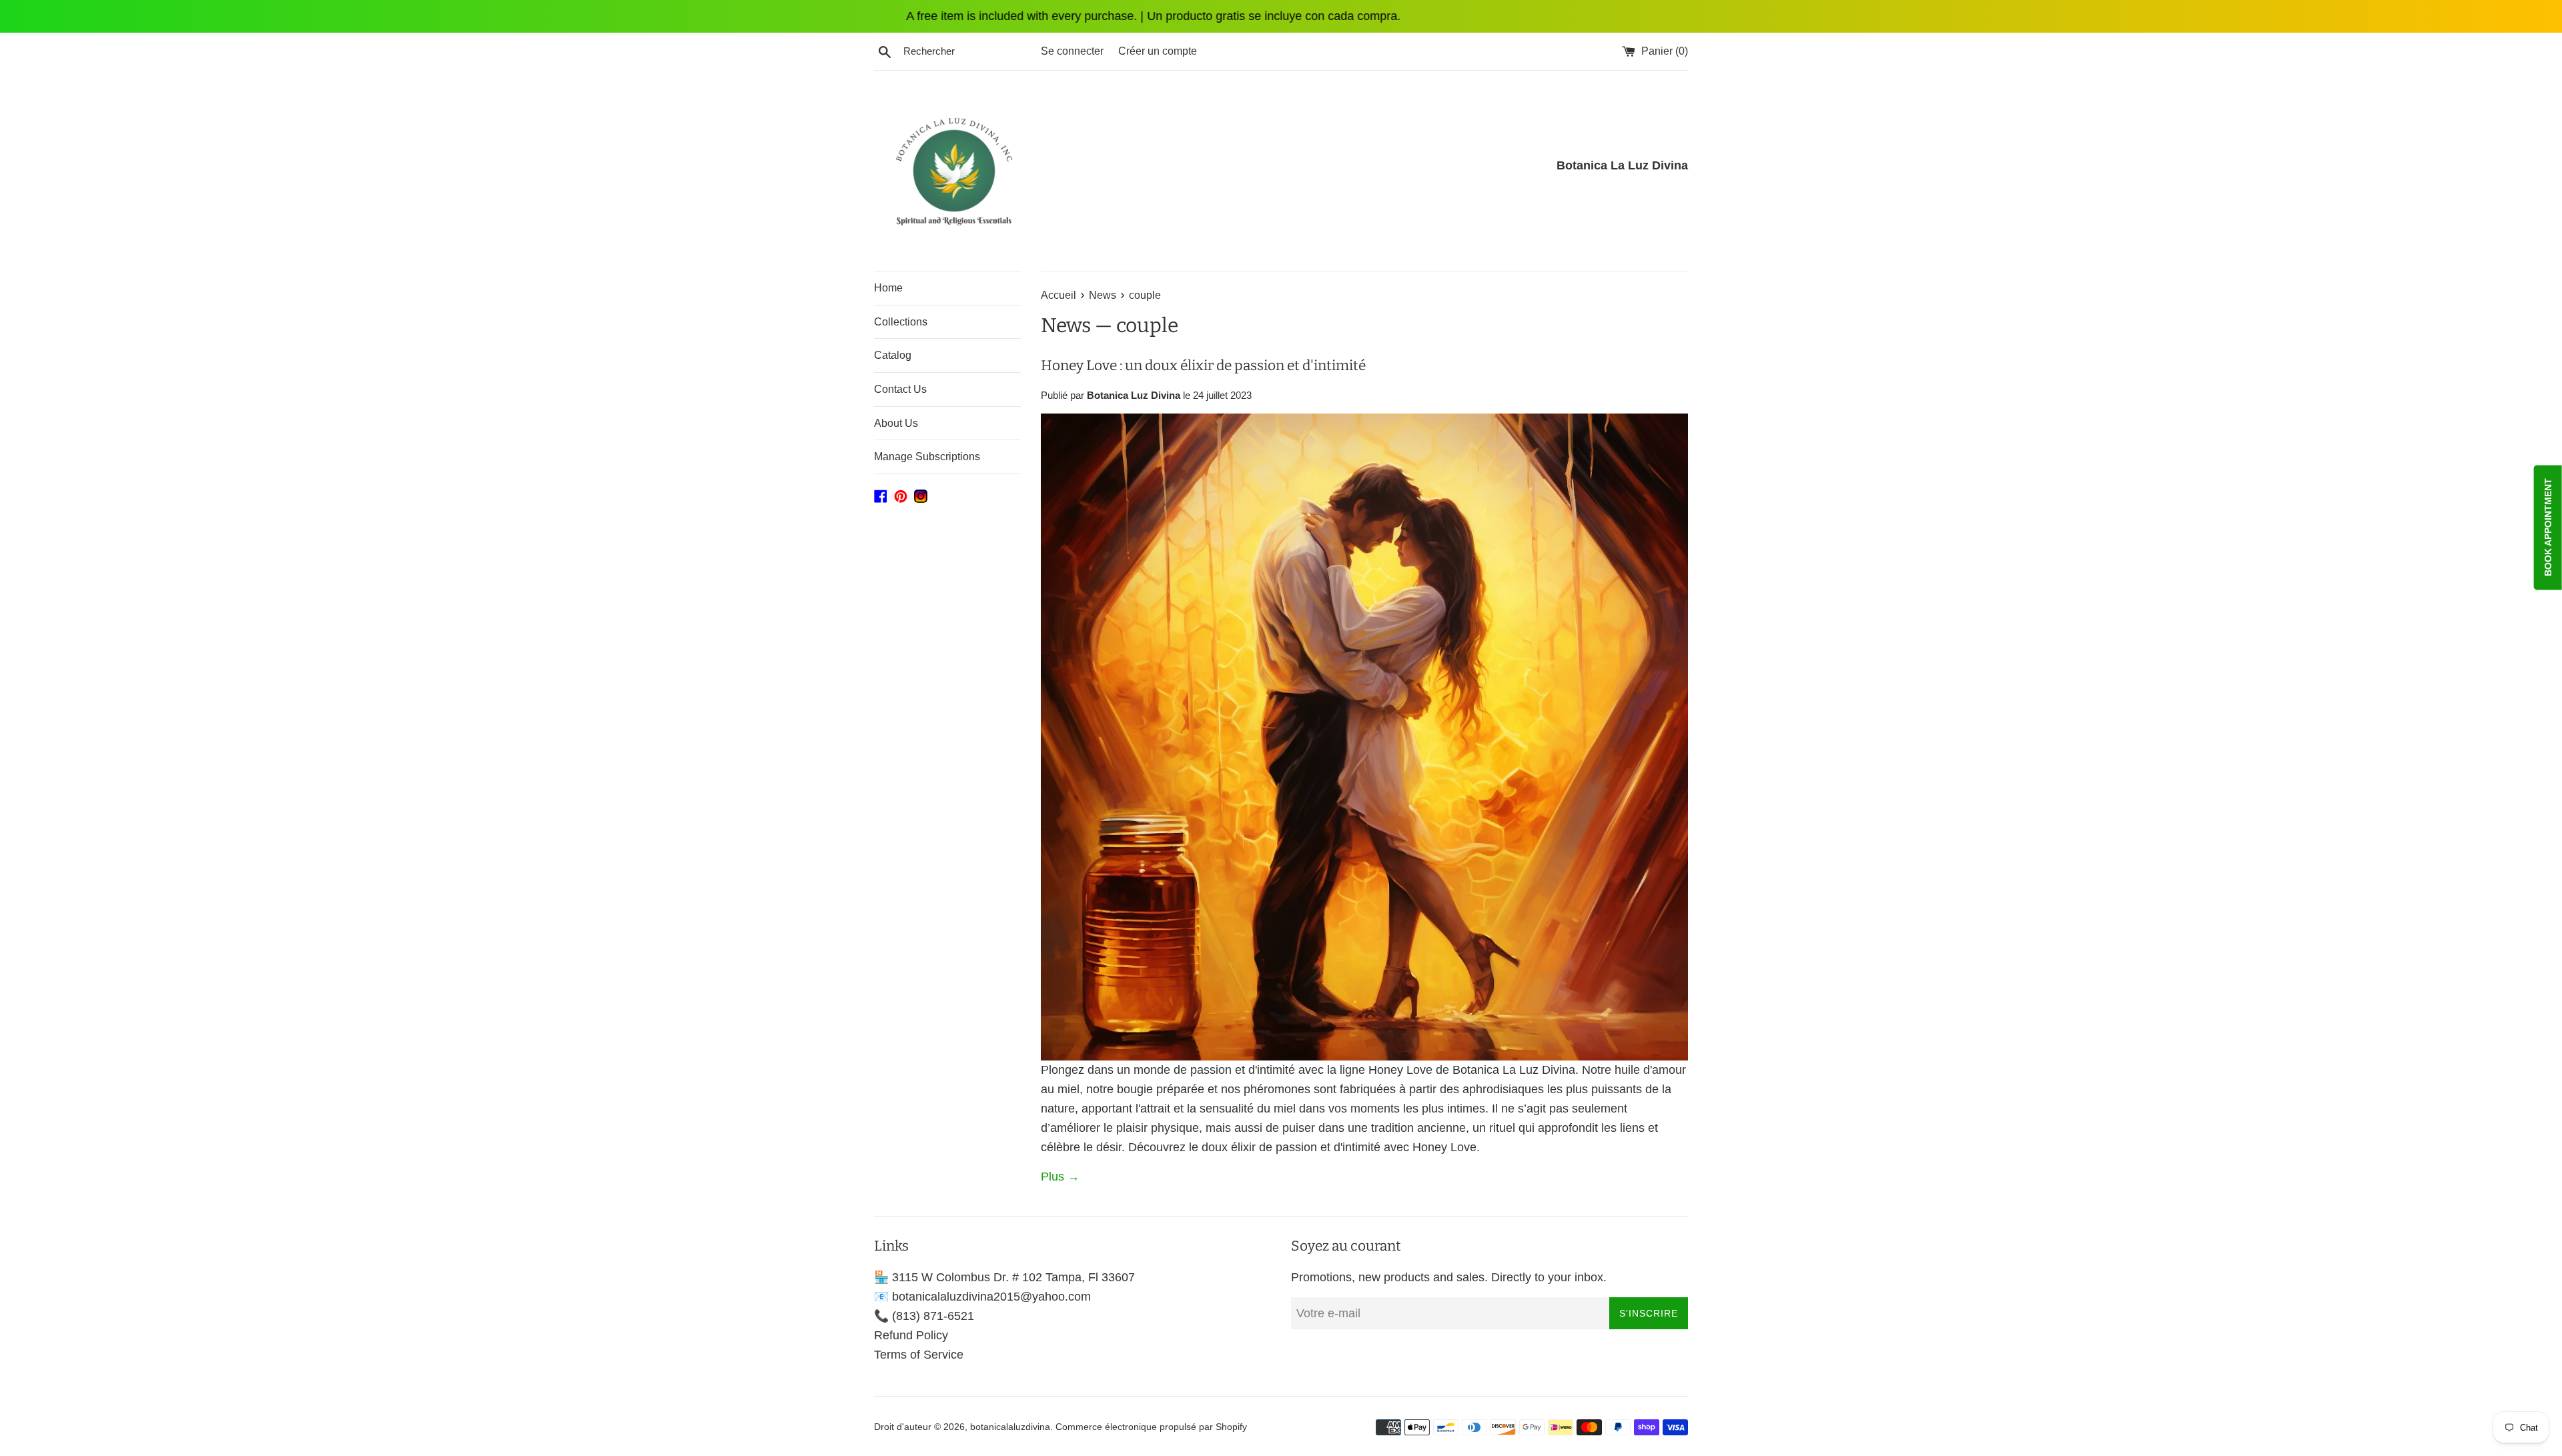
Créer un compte (1158, 51)
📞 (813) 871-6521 (924, 1316)
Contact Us (900, 389)
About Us (896, 423)
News (1066, 325)
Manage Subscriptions (927, 457)
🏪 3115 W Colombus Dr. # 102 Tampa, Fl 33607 (1004, 1277)
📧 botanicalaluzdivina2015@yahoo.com (982, 1297)
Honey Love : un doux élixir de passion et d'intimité (1203, 366)
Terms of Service (919, 1355)
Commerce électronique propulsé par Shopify (1151, 1427)
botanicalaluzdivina (1010, 1427)
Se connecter (1072, 51)
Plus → (1060, 1177)
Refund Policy (911, 1335)
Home (888, 288)
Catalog (893, 355)
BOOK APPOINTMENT (2548, 527)
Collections (901, 322)
